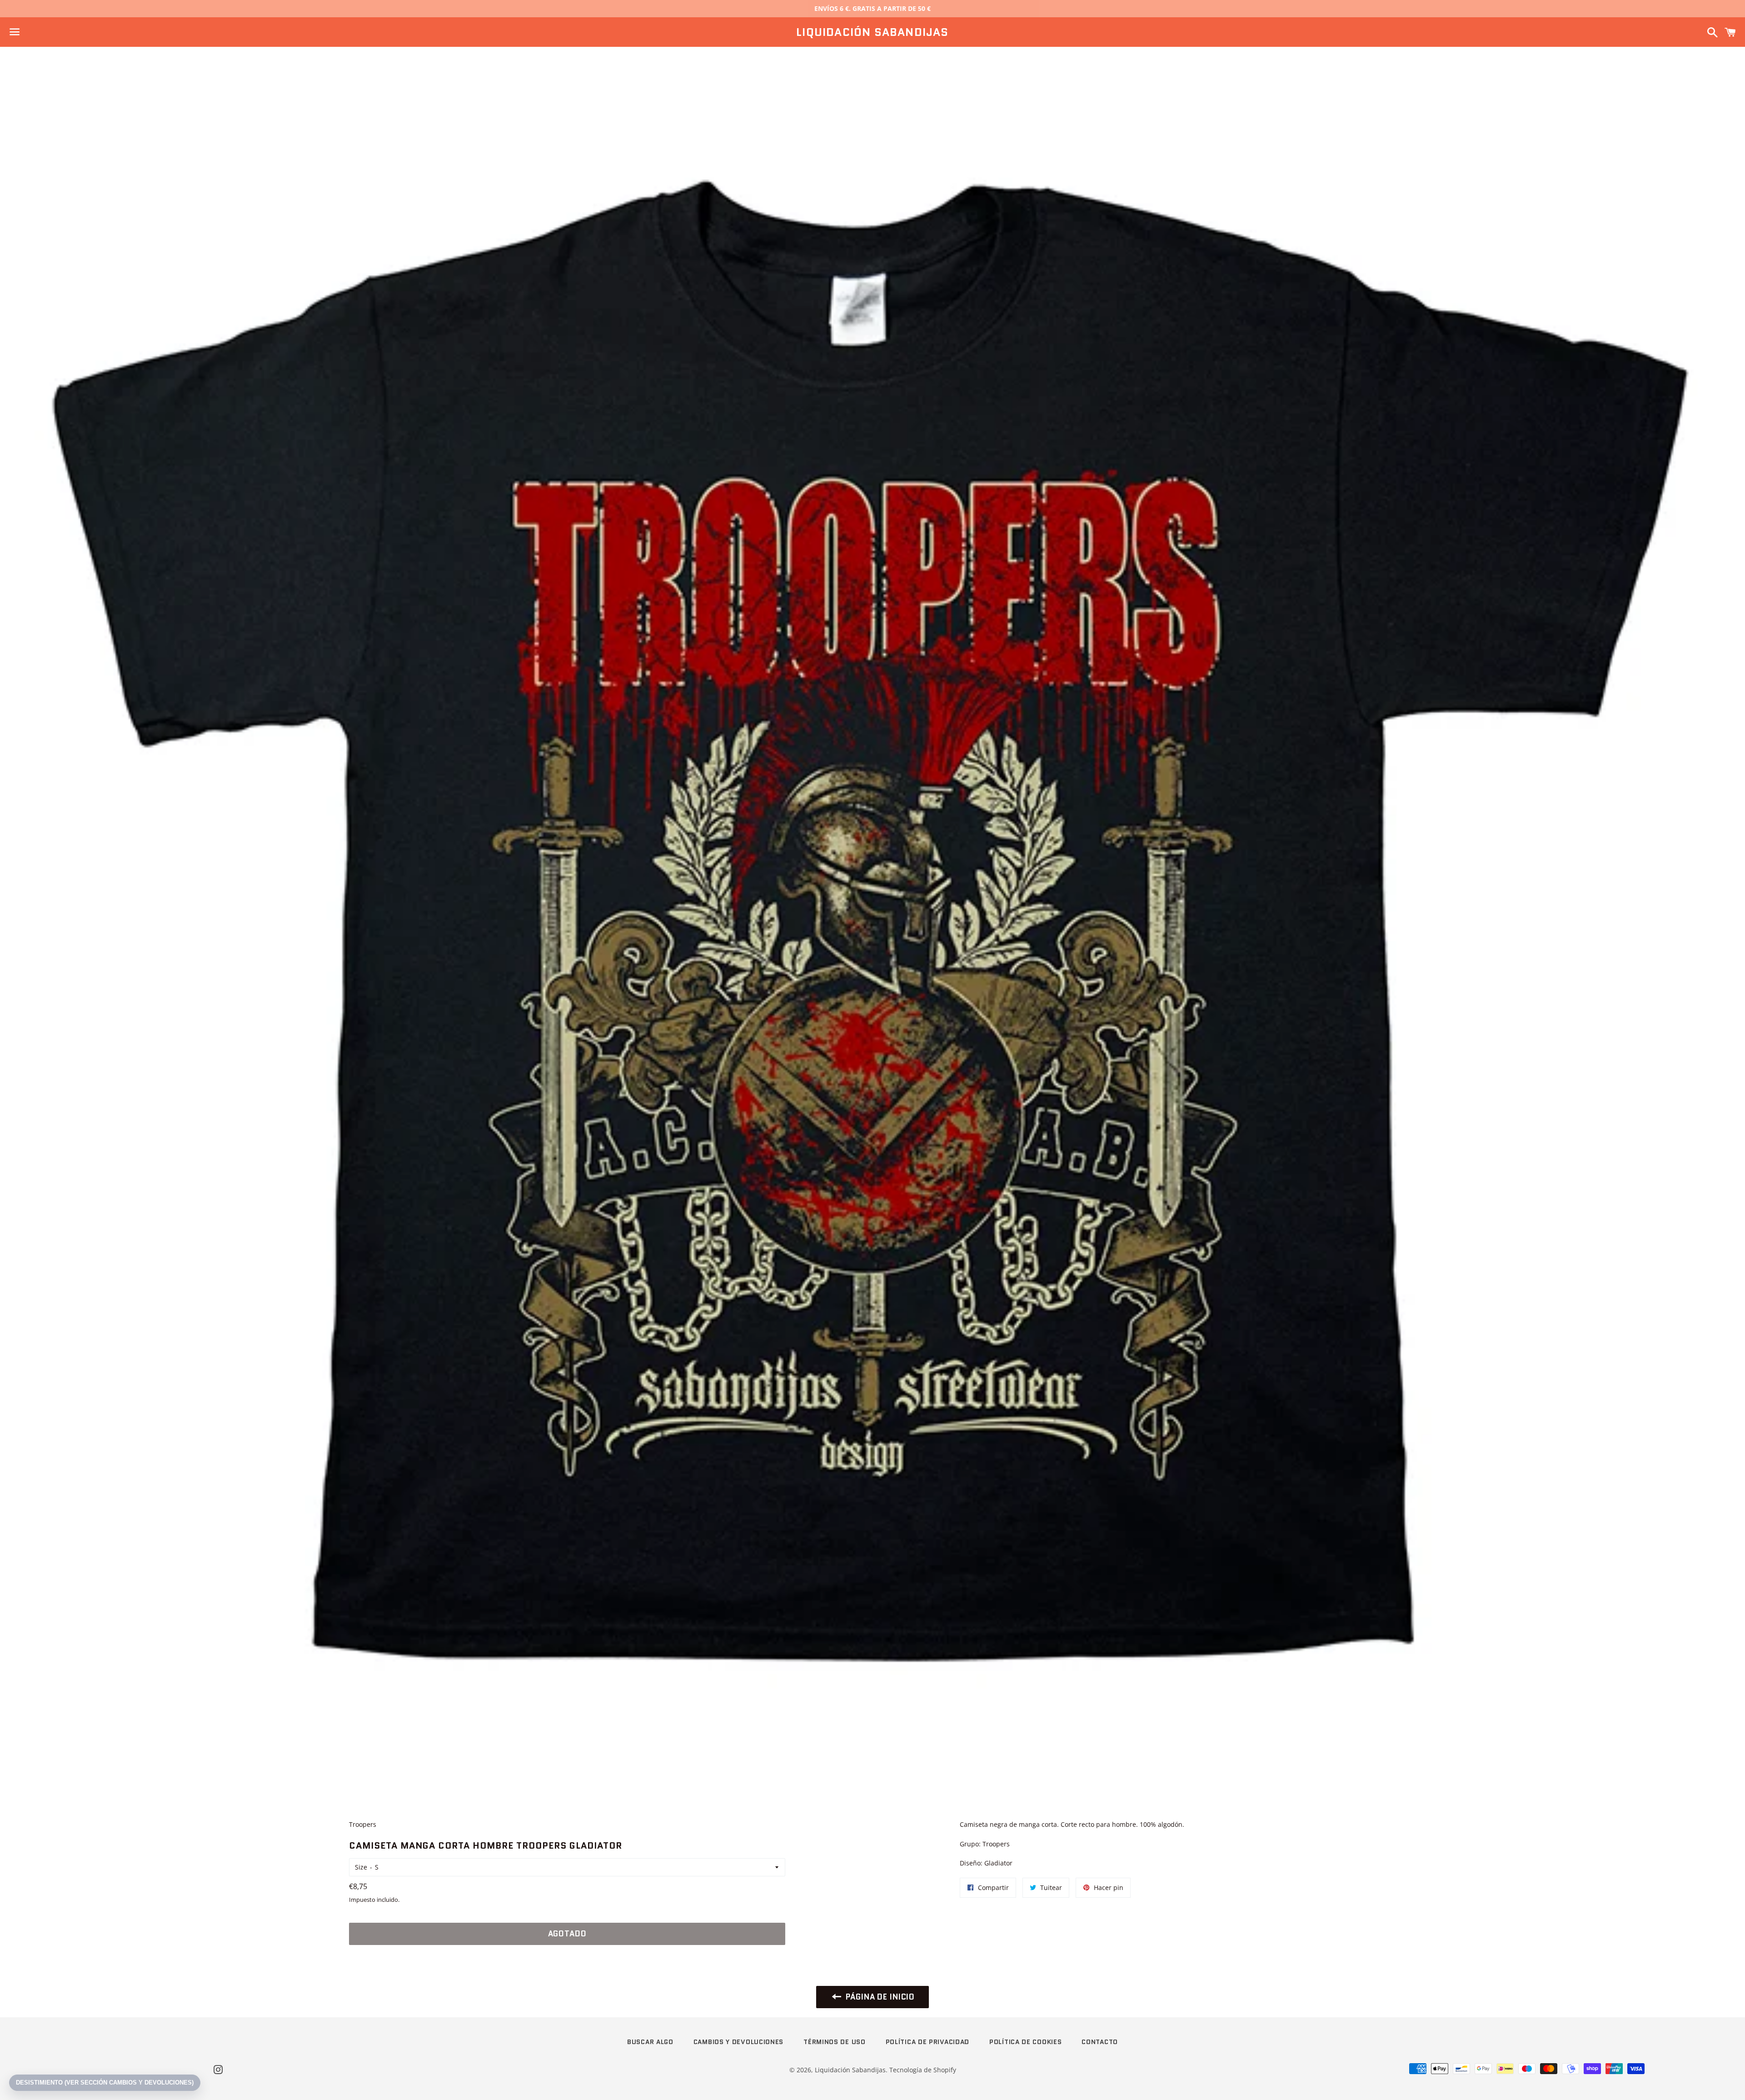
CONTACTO (1100, 2042)
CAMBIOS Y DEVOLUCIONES (738, 2042)
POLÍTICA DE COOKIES (1025, 2042)
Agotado (567, 1934)
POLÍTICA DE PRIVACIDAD (927, 2042)
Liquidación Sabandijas (872, 32)
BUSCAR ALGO (650, 2042)
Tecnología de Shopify (923, 2070)
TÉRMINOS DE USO (835, 2042)
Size (361, 1867)
